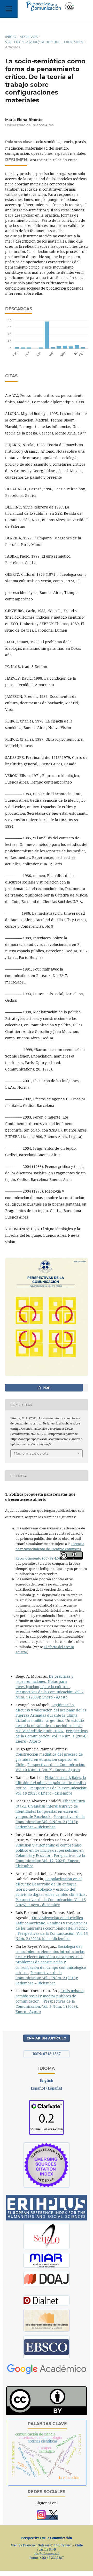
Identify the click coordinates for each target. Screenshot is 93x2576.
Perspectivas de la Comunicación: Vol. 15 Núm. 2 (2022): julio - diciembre (52, 1936)
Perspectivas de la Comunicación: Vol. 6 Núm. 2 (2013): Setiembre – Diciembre (47, 1978)
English (47, 2080)
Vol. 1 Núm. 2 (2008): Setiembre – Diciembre (45, 42)
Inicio (11, 37)
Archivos (29, 37)
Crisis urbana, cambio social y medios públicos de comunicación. (50, 1996)
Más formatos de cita (31, 1453)
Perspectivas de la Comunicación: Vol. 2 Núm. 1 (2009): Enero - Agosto (50, 1694)
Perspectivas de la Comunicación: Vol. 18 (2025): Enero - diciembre (51, 1791)
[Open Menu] (9, 9)
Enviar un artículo (47, 2038)
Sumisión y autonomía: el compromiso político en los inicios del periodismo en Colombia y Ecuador (50, 1850)
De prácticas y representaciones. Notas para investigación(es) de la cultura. (44, 1681)
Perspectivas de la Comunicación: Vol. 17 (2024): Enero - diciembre (50, 1861)
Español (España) (47, 2088)
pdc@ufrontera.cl (47, 2554)
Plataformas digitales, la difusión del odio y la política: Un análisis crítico (51, 1783)
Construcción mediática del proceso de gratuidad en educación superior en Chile (49, 1759)
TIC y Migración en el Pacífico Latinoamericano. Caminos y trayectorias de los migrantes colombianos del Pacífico (52, 1923)
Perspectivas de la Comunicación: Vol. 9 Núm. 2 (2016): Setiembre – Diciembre (50, 1822)
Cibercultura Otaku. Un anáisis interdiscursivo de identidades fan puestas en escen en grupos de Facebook (50, 1809)
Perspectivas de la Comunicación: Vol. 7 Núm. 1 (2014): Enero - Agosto (52, 1736)
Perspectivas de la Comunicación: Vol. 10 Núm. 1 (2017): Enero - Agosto (50, 1767)
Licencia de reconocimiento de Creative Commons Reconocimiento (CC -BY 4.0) (50, 1551)
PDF (46, 1388)
